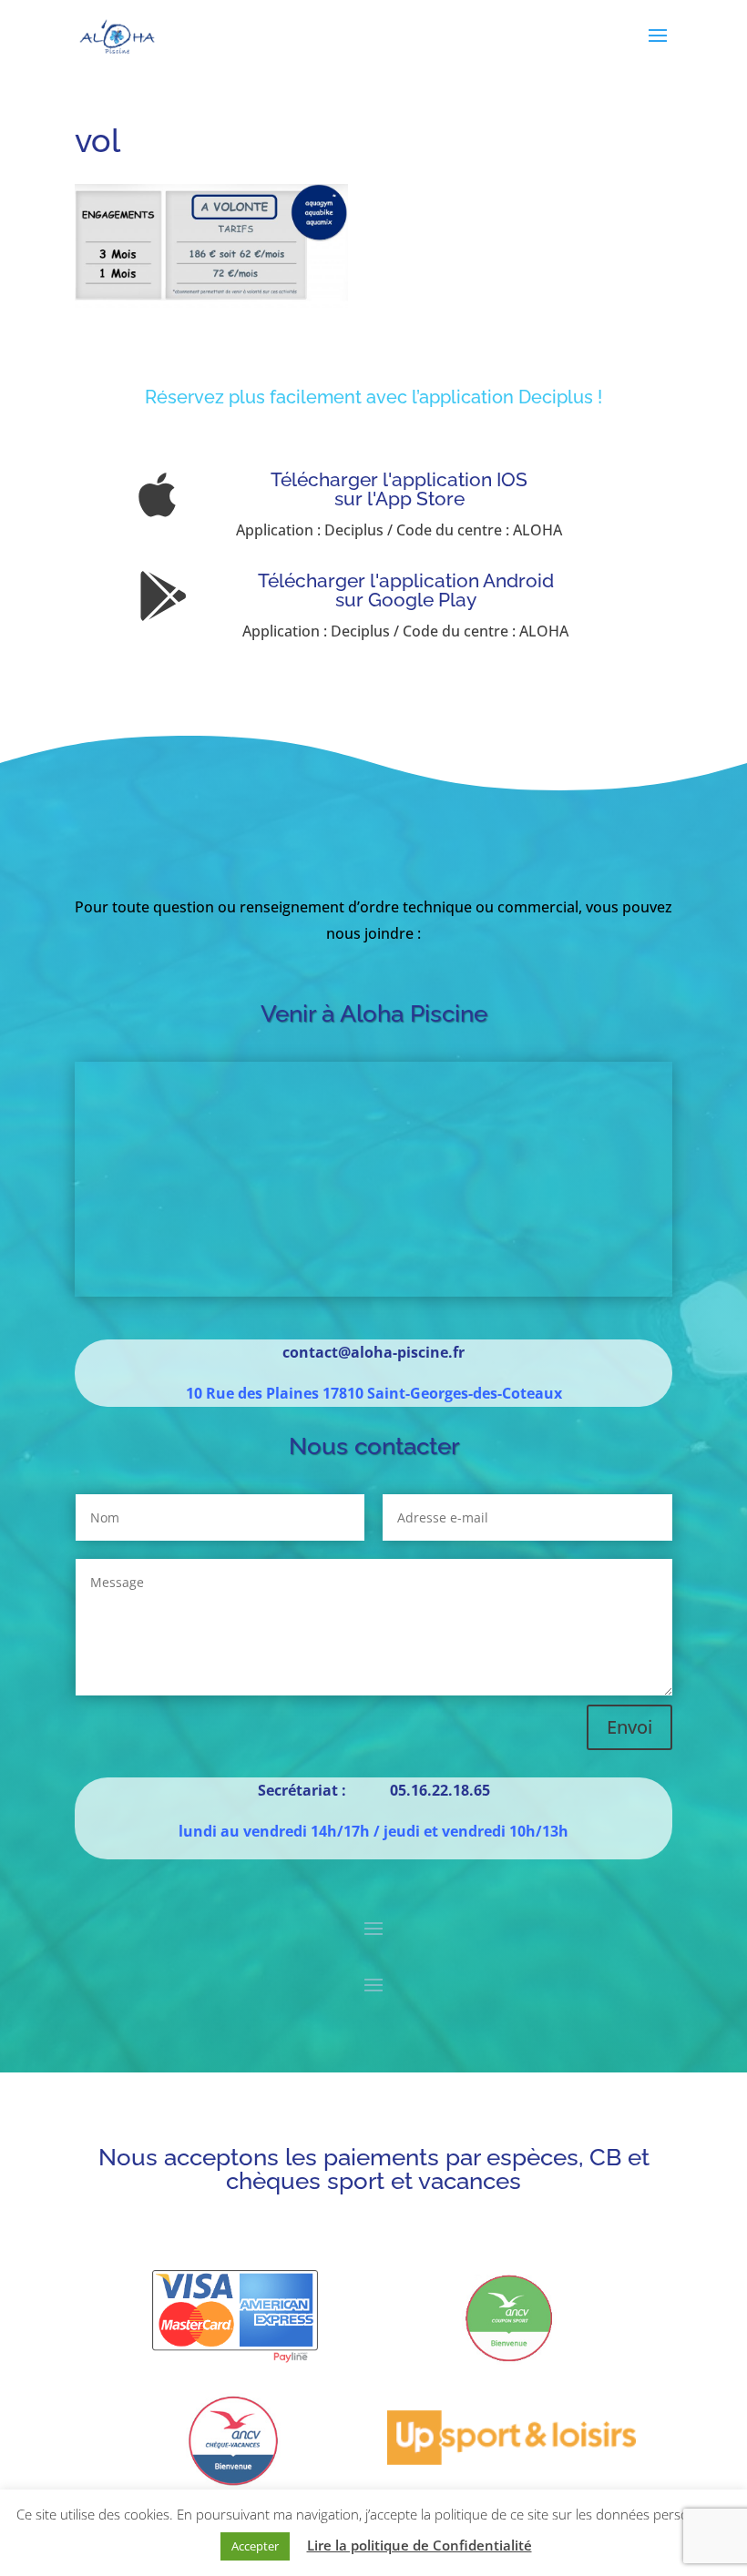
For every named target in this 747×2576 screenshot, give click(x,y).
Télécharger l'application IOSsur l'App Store (399, 489)
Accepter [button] (255, 2546)
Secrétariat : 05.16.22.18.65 (374, 1790)
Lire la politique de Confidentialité (420, 2545)
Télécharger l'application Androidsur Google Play (406, 590)
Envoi (629, 1727)
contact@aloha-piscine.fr (373, 1352)
